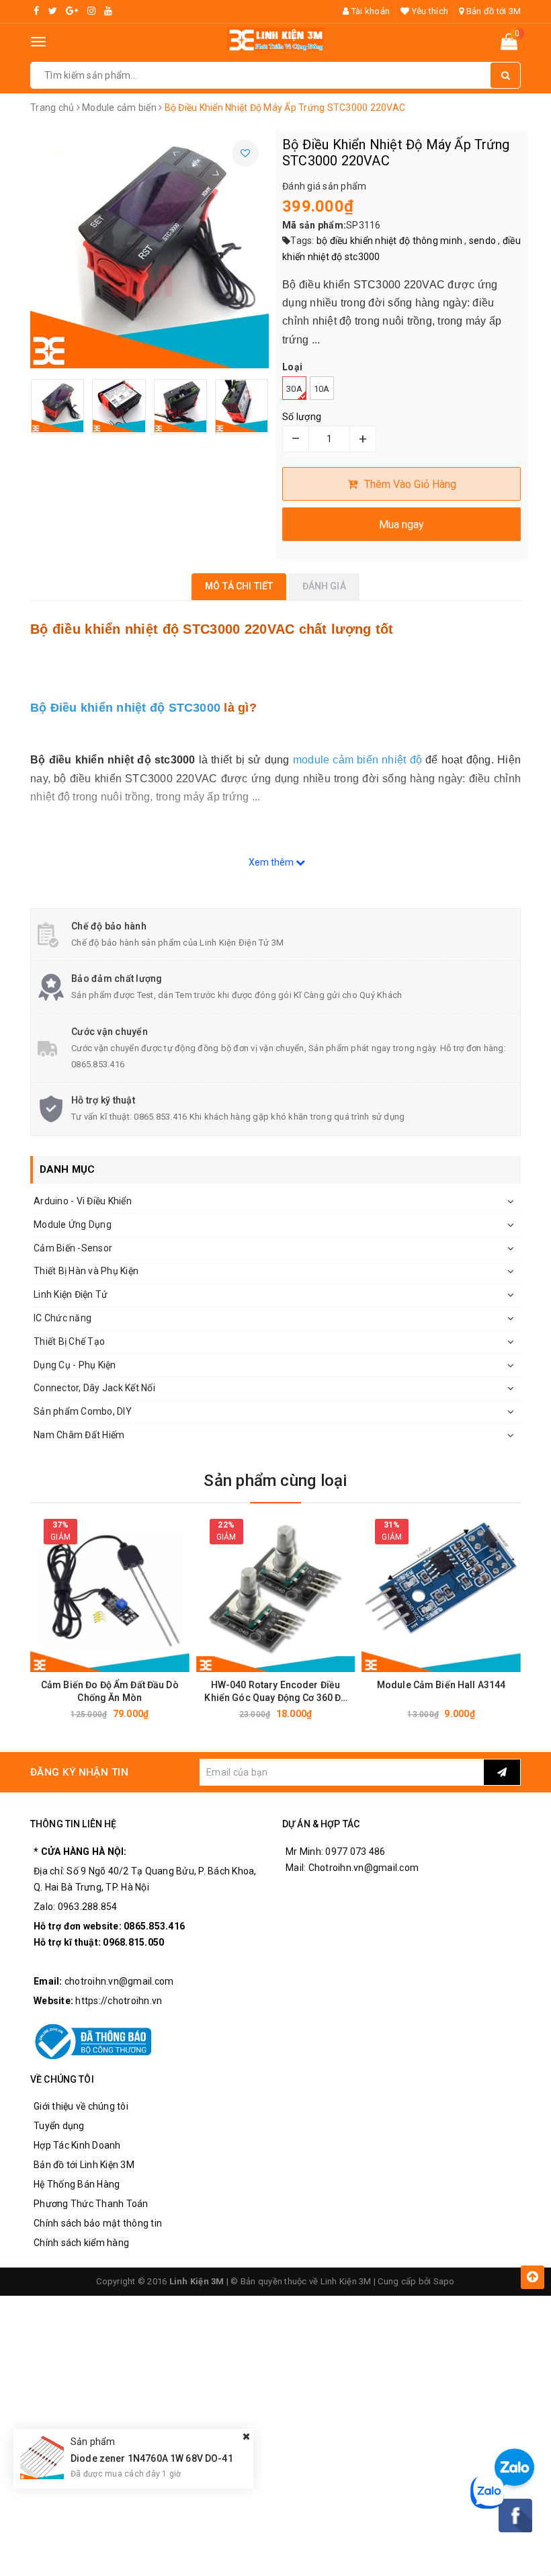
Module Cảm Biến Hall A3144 (441, 1685)
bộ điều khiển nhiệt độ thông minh (389, 241)
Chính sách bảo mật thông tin (98, 2223)
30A (294, 389)
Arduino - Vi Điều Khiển (83, 1201)
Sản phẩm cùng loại (275, 1481)
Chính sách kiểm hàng (81, 2243)
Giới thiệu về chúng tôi (81, 2106)
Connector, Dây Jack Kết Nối (94, 1388)
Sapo (444, 2281)
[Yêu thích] (245, 153)
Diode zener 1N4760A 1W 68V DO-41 (152, 2458)
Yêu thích (429, 11)
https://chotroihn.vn (119, 2001)
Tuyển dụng (59, 2126)
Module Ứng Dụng (73, 1224)
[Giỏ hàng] (509, 44)
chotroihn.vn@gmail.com (119, 1981)
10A (322, 389)
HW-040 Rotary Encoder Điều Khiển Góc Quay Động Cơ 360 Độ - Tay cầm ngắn (275, 1692)
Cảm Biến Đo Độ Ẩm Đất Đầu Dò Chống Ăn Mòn (110, 1691)
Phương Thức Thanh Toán (91, 2204)
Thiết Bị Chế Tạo (69, 1341)
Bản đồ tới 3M (493, 11)
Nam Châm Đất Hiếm (79, 1435)
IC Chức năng (62, 1318)
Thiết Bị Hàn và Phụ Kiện (86, 1271)
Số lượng (302, 417)
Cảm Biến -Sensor (73, 1248)
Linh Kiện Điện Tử (71, 1294)
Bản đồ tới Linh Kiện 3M (84, 2165)
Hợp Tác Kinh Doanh (77, 2145)
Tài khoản (370, 11)
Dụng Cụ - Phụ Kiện (75, 1365)
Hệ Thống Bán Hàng (77, 2184)
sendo (482, 241)
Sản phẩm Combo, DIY (83, 1411)
